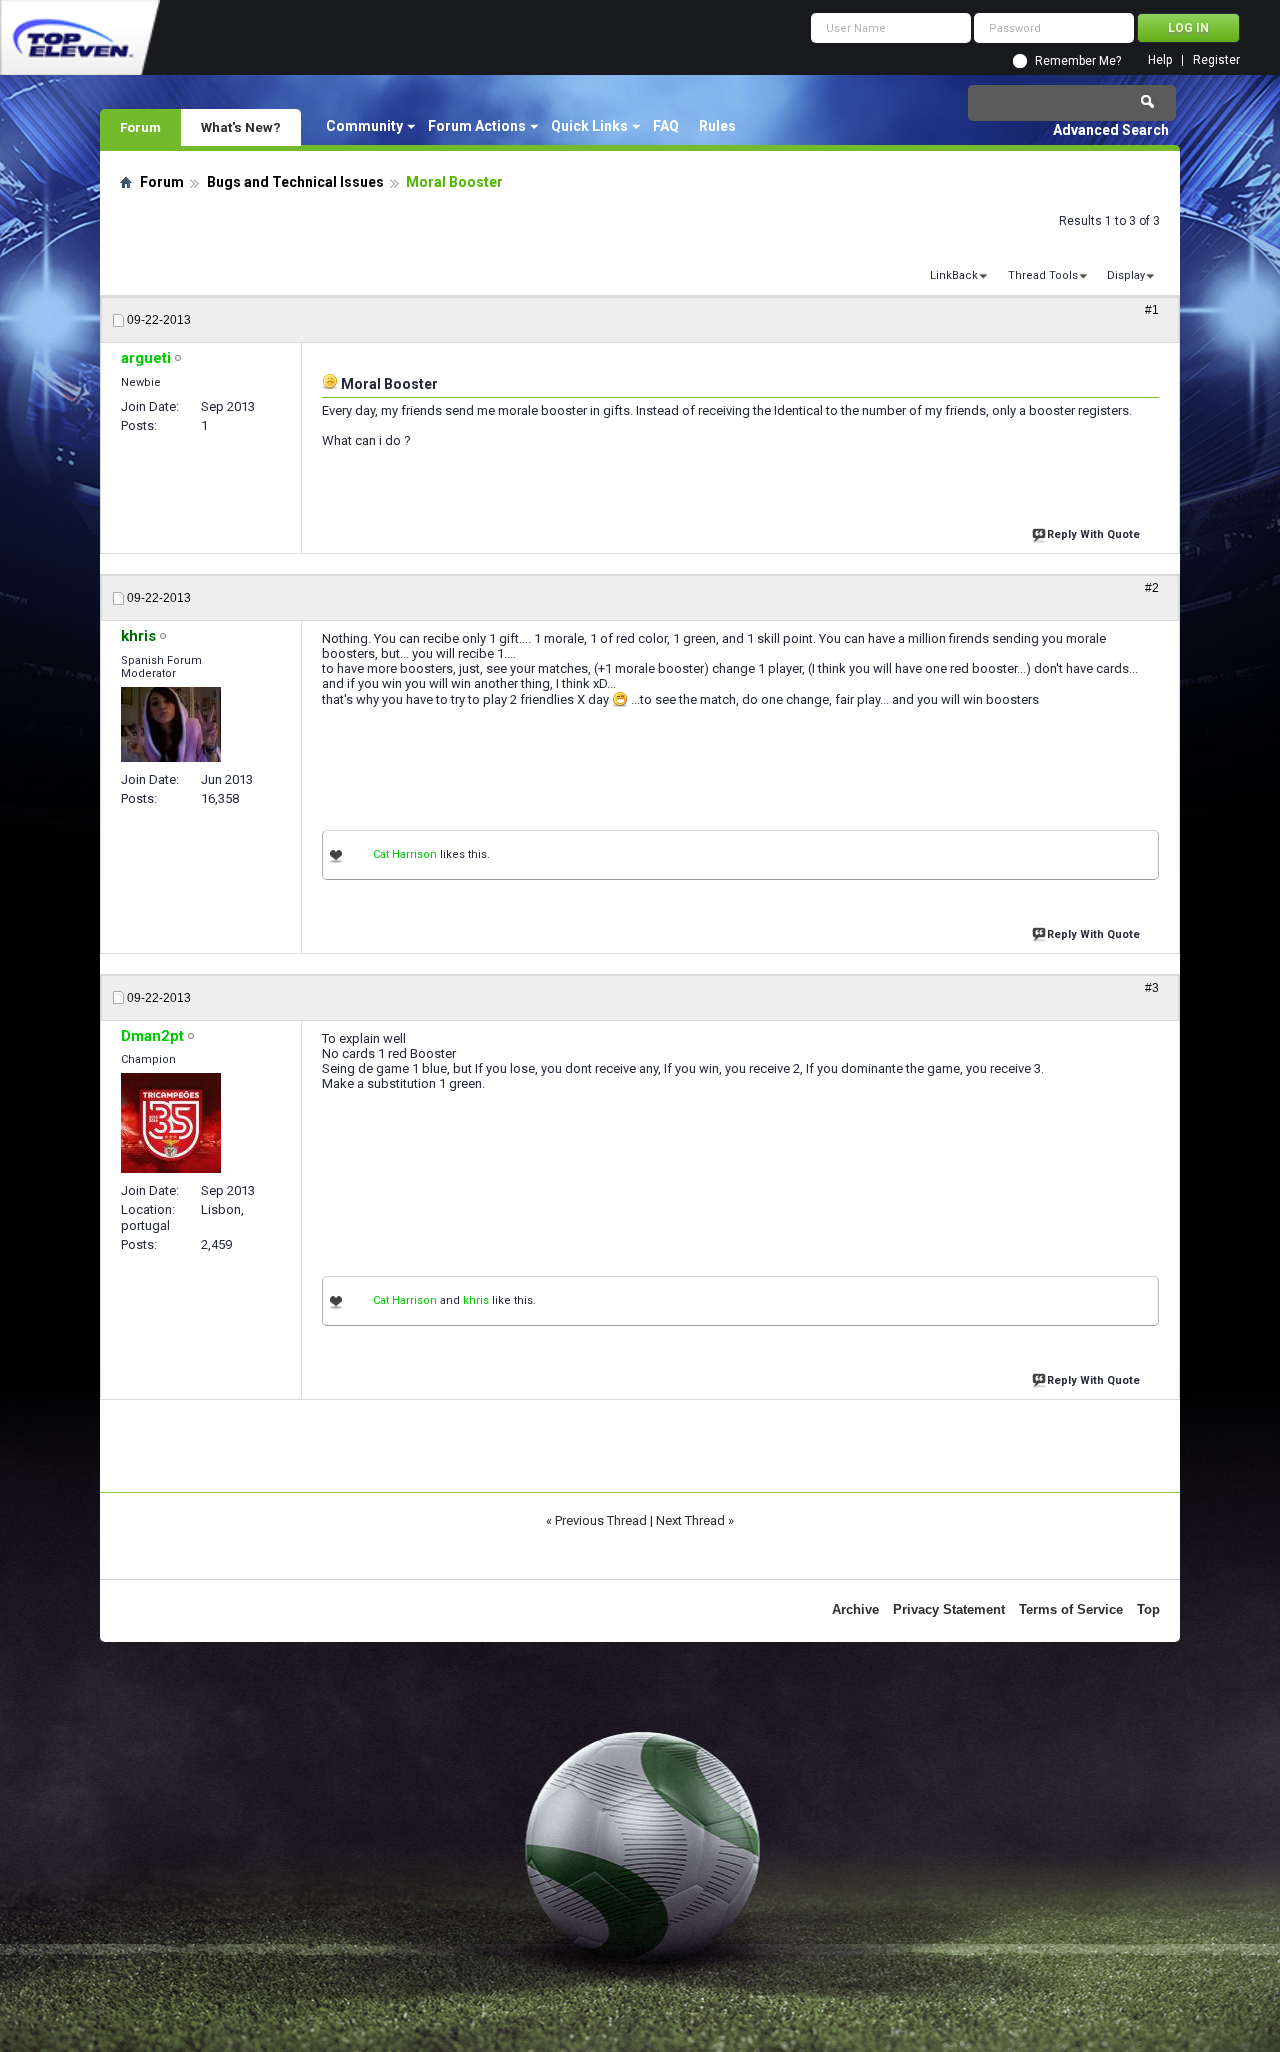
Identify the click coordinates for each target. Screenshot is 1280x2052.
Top (1148, 1609)
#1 (1152, 310)
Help (1160, 60)
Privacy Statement (949, 1609)
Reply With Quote (1093, 534)
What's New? (241, 127)
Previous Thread (601, 1520)
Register (1216, 60)
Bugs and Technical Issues (295, 182)
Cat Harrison (405, 854)
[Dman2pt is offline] (171, 1123)
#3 (1152, 988)
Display (1126, 275)
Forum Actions (477, 126)
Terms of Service (1071, 1609)
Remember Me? (1078, 61)
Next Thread (690, 1520)
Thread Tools (1043, 275)
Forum (140, 127)
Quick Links (589, 126)
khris (476, 1300)
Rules (717, 126)
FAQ (666, 126)
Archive (855, 1609)
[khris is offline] (171, 724)
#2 (1152, 588)
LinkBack (954, 275)
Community (364, 126)
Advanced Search (1111, 130)
